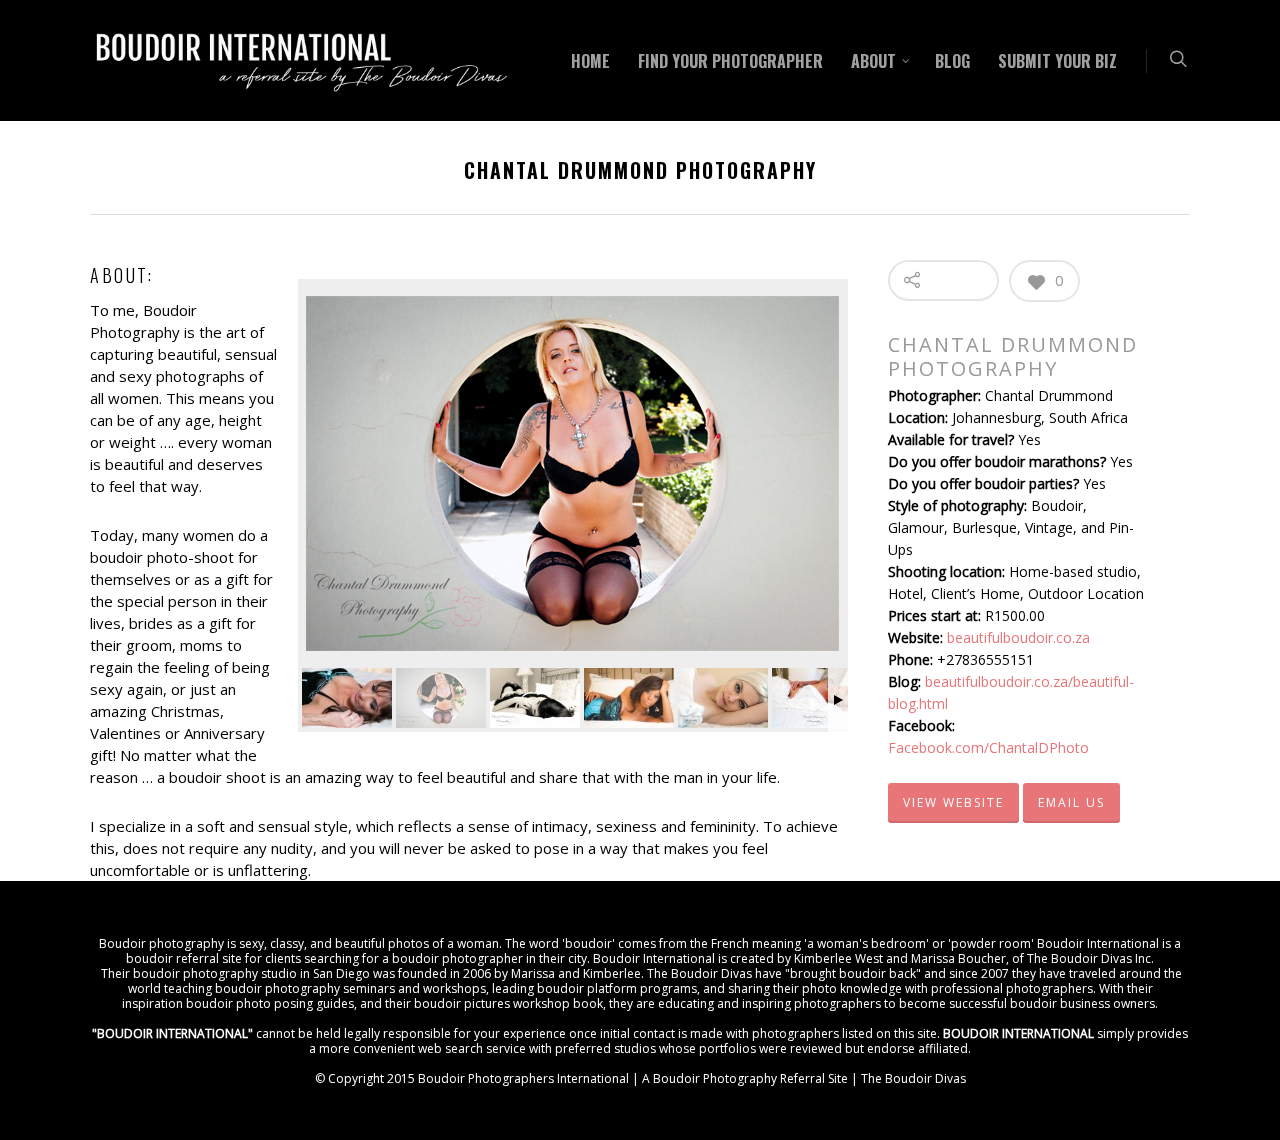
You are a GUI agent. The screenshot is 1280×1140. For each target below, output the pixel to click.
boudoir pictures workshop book (508, 1003)
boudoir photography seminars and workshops (350, 988)
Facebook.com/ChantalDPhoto (988, 747)
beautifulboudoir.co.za (1018, 637)
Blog (952, 61)
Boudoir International (1098, 943)
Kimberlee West (838, 958)
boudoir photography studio (215, 973)
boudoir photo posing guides (270, 1003)
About (873, 61)
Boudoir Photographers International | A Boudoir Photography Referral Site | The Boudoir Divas (692, 1078)
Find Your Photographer (730, 61)
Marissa (533, 973)
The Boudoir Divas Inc (1089, 958)
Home (590, 61)
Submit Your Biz (1057, 61)
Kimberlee (612, 973)
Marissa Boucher (958, 958)
